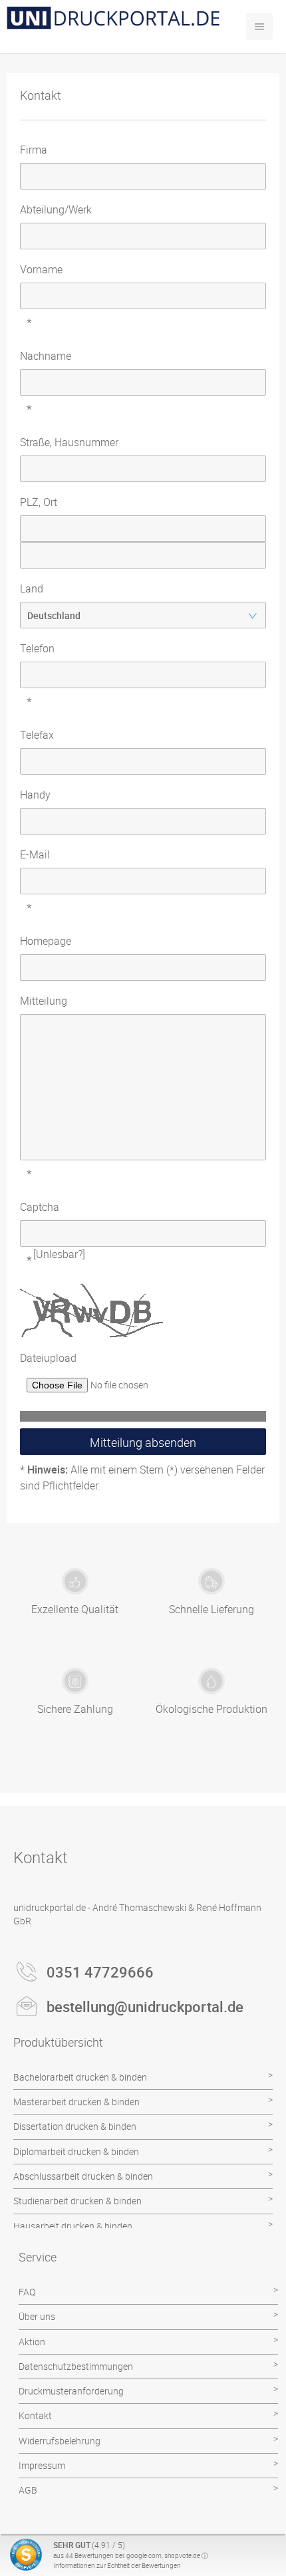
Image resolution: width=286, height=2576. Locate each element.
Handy (35, 795)
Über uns (37, 2316)
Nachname (46, 356)
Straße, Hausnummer (69, 442)
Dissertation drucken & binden (75, 2126)
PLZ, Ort (39, 502)
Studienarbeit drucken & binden (77, 2201)
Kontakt (35, 2415)
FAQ (27, 2292)
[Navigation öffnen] (259, 27)
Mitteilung (44, 1001)
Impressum (42, 2465)
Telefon (37, 648)
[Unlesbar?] (59, 1254)
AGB (28, 2490)
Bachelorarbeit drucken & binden (80, 2077)
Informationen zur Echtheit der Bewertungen (117, 2565)
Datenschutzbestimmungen (76, 2366)
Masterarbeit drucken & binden (76, 2102)
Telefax (37, 735)
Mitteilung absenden (143, 1442)
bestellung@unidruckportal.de (145, 2006)
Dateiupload (48, 1358)
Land (32, 588)
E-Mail (35, 854)
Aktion (32, 2342)
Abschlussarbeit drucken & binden (83, 2176)
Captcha (40, 1207)
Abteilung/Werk (56, 209)
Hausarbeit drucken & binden (73, 2226)
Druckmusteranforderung (71, 2391)
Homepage (46, 941)
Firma (34, 150)
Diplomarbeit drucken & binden (76, 2151)
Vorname (41, 269)
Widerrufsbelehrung (60, 2441)
